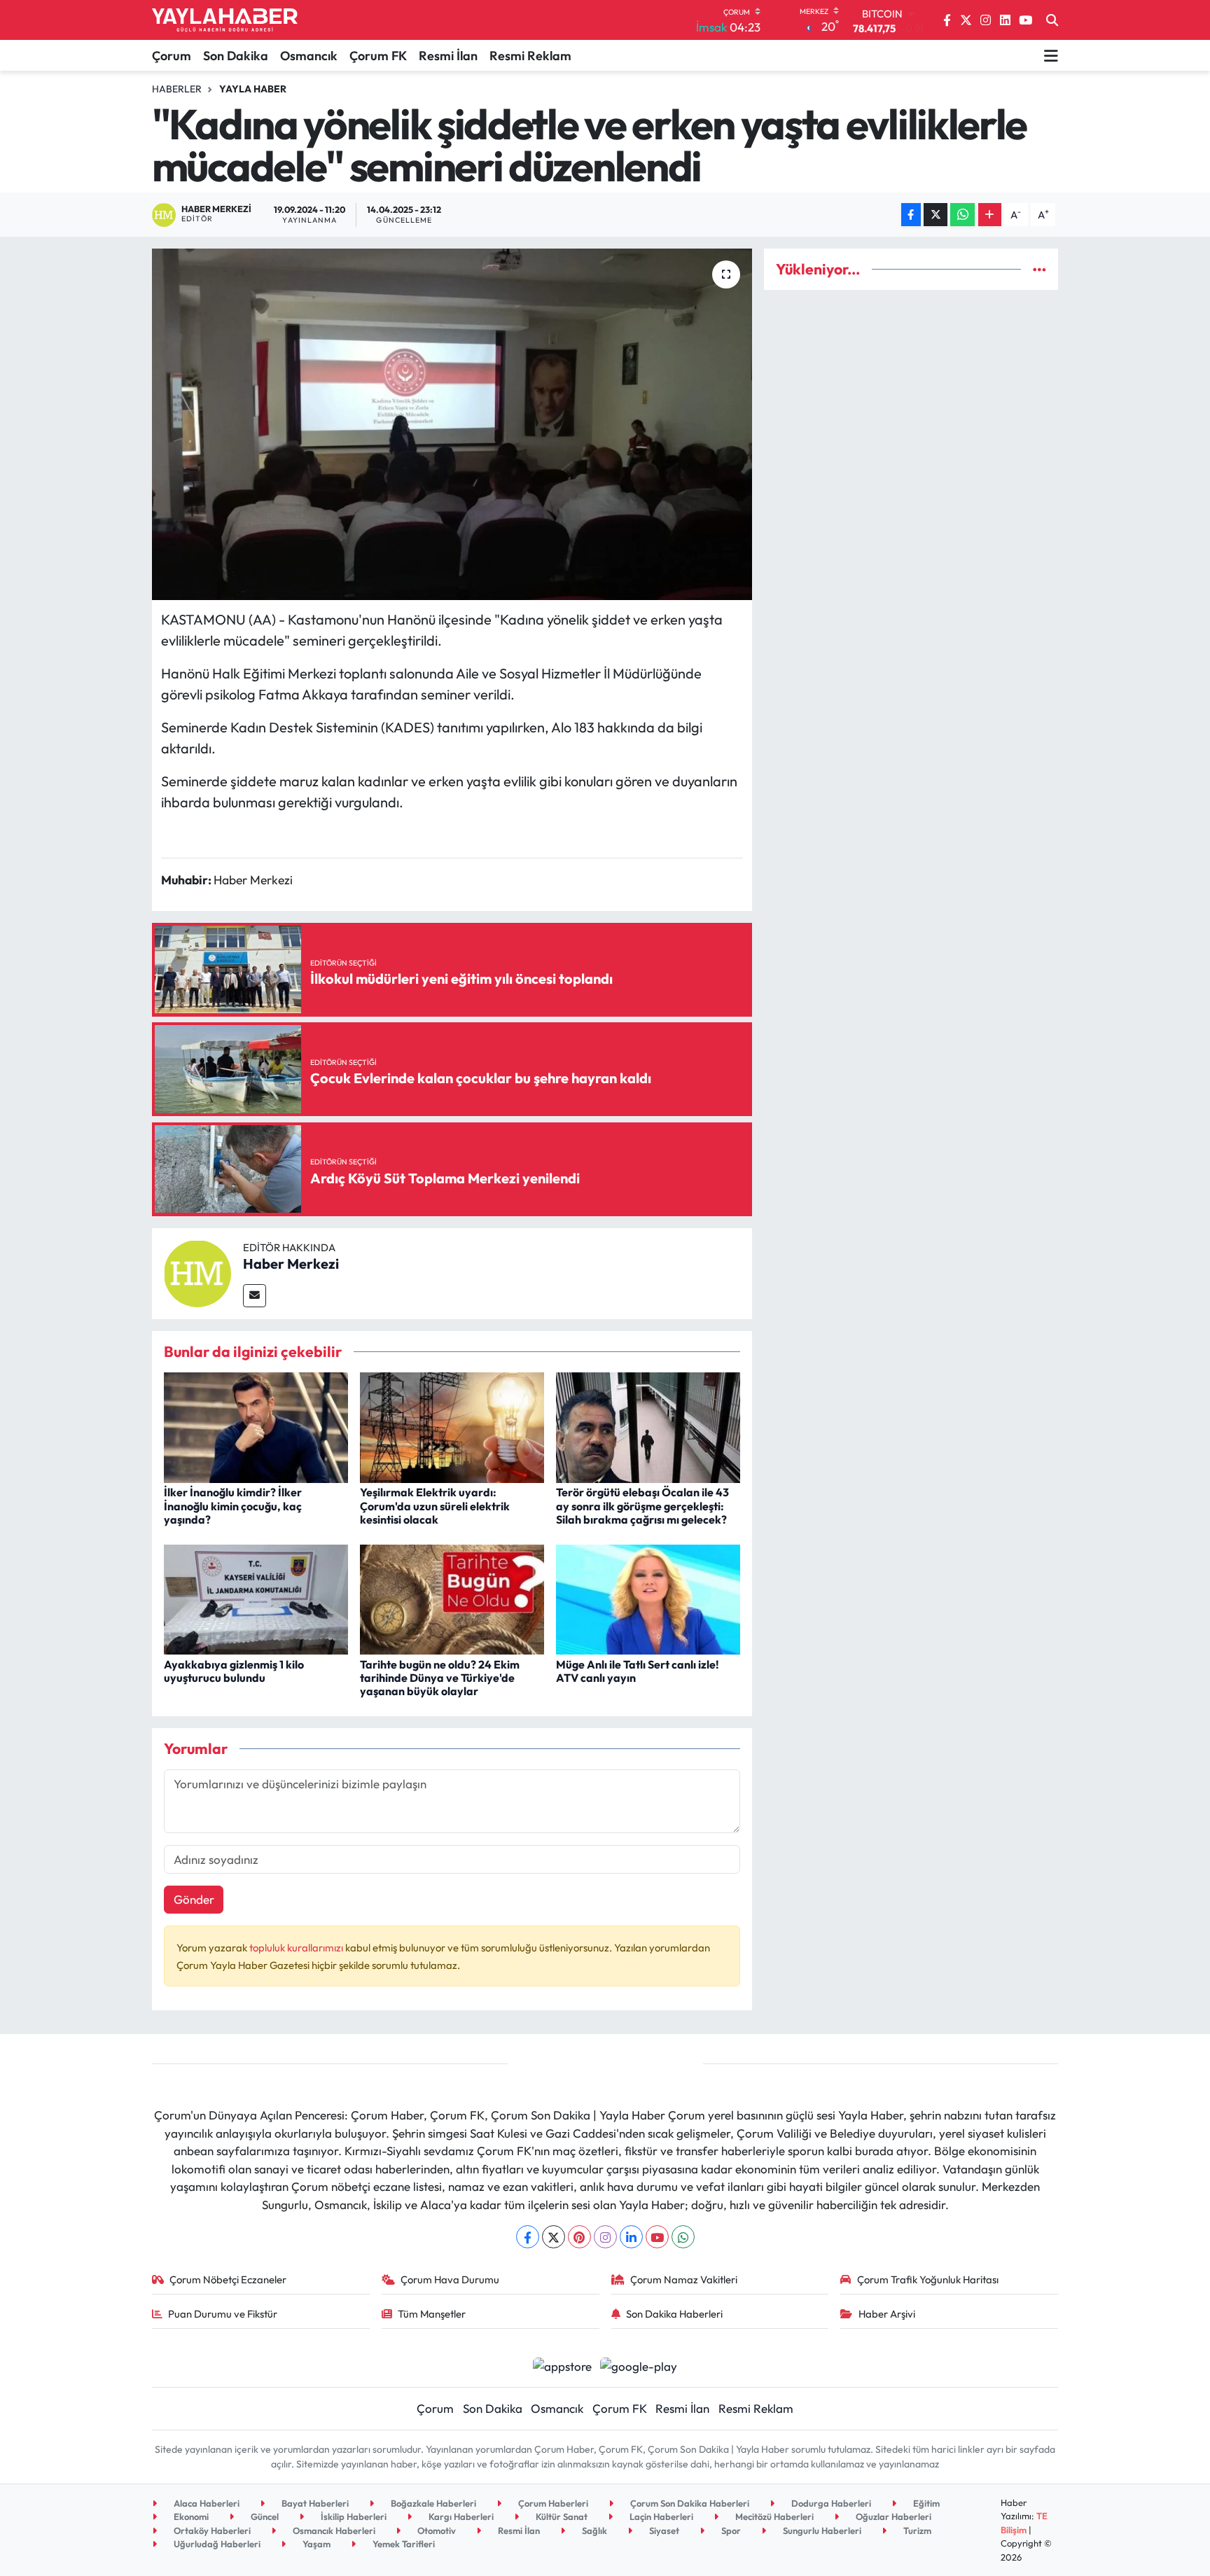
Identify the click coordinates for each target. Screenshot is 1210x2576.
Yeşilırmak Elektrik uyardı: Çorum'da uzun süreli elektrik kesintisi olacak (435, 1505)
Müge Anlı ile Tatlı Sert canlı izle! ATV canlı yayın (638, 1671)
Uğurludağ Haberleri (216, 2544)
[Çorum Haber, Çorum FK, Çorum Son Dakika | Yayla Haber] (225, 20)
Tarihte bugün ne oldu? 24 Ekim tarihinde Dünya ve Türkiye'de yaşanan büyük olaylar (440, 1678)
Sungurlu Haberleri (821, 2530)
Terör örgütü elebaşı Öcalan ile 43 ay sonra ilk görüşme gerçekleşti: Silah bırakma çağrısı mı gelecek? (642, 1505)
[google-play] (639, 2364)
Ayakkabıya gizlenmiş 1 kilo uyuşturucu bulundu (234, 1671)
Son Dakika (236, 56)
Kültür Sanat (561, 2516)
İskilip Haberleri (353, 2516)
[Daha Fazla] (990, 215)
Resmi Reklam (530, 56)
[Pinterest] (579, 2237)
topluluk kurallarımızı (297, 1948)
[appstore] (562, 2364)
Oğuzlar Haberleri (892, 2516)
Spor (730, 2530)
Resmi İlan (448, 56)
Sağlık (593, 2530)
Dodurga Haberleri (830, 2503)
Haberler (177, 89)
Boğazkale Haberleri (432, 2503)
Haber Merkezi (291, 1263)
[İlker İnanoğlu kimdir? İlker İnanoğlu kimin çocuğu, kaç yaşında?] (256, 1426)
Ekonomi (190, 2516)
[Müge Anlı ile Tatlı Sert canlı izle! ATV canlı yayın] (648, 1597)
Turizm (916, 2530)
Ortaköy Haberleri (211, 2530)
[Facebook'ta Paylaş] (911, 215)
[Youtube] (657, 2237)
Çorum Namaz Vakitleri (684, 2279)
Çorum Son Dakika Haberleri (689, 2503)
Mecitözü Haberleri (773, 2516)
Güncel (264, 2516)
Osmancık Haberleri (333, 2530)
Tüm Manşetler (432, 2314)
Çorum (172, 56)
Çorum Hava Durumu (450, 2279)
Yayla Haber (253, 89)
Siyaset (663, 2530)
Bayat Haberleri (314, 2503)
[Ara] (1052, 20)
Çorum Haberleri (552, 2503)
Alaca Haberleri (206, 2503)
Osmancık (309, 56)
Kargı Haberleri (460, 2516)
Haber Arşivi (887, 2314)
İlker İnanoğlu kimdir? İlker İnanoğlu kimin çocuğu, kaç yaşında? (233, 1505)
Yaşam (315, 2544)
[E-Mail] (255, 1296)
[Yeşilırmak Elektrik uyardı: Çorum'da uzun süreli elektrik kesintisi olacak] (452, 1426)
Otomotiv (436, 2530)
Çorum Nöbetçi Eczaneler (228, 2279)
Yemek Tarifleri (403, 2544)
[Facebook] (528, 2237)
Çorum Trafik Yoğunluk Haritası (928, 2279)
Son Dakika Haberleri (674, 2314)
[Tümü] (1039, 269)
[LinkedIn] (631, 2237)
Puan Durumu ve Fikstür (223, 2314)
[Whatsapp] (683, 2237)
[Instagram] (605, 2237)
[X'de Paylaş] (936, 215)
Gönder (194, 1899)
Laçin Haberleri (660, 2516)
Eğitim (925, 2503)
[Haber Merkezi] (197, 1272)
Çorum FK (378, 56)
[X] (554, 2237)
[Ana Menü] (1051, 55)
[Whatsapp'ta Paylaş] (962, 215)
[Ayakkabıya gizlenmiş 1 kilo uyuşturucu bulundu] (256, 1597)
